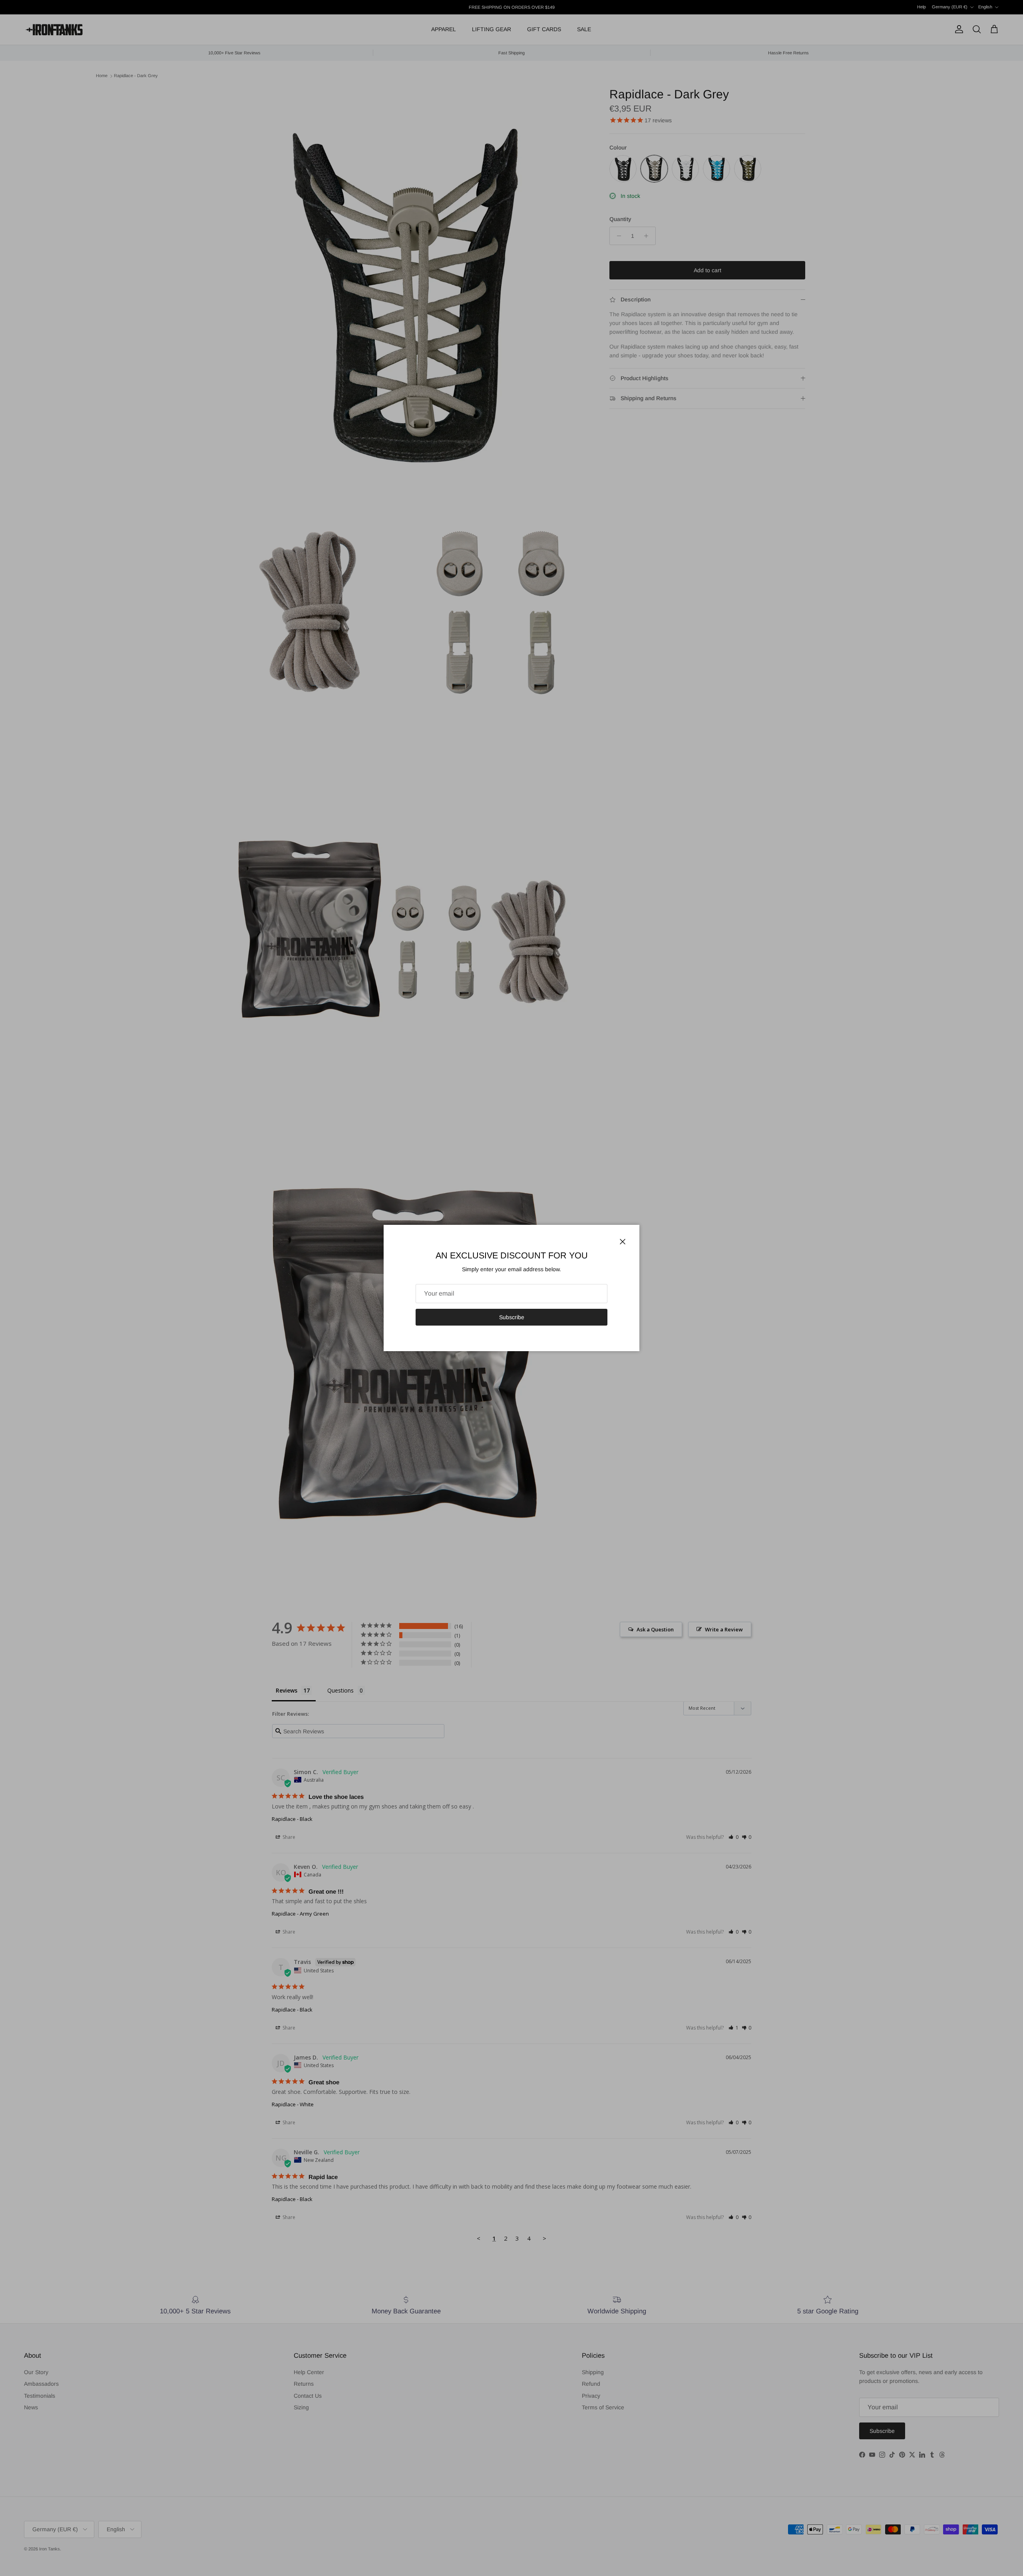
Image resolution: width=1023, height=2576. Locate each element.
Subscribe (512, 1317)
